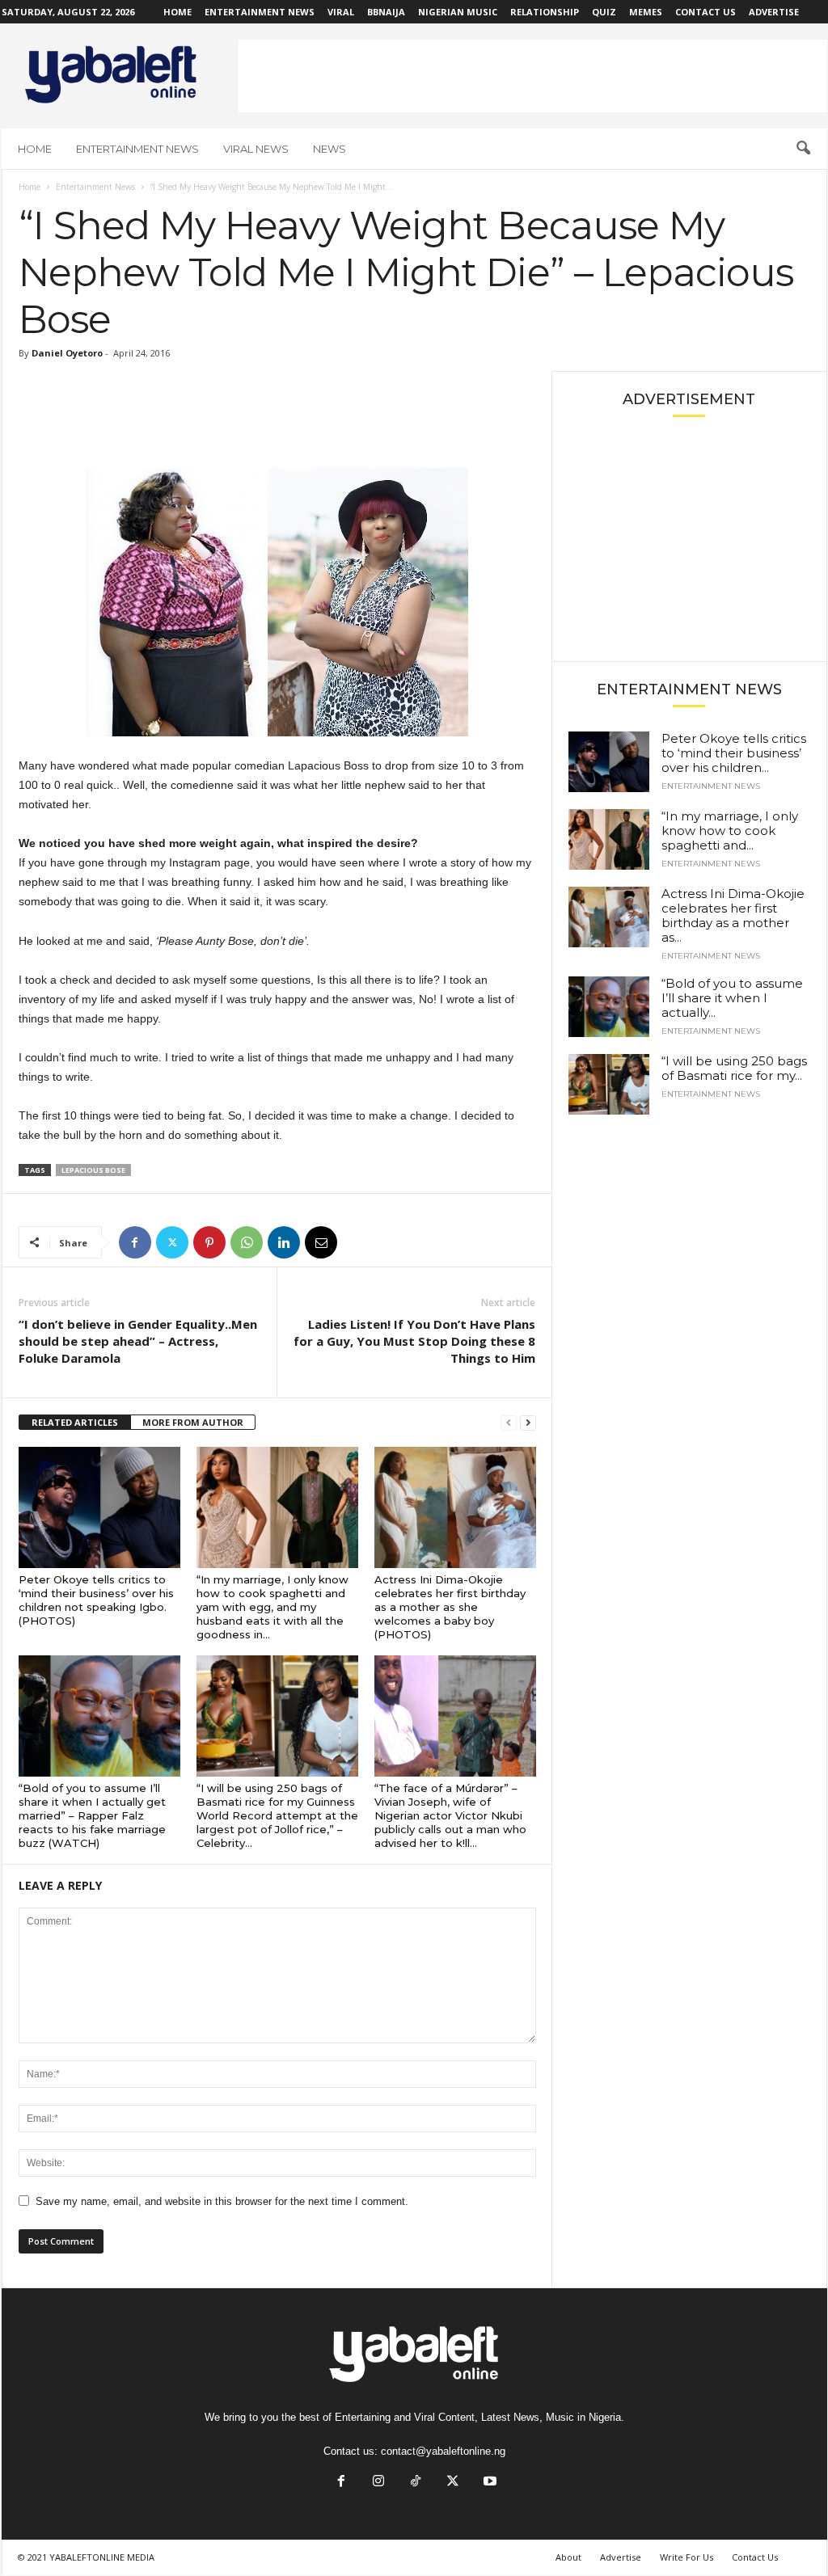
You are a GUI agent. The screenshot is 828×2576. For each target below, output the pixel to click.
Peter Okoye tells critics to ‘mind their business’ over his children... (734, 753)
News (330, 149)
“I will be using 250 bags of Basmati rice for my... (734, 1068)
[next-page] (528, 1423)
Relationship (545, 12)
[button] (803, 149)
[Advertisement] (533, 76)
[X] (172, 1242)
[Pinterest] (209, 1242)
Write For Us (686, 2557)
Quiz (604, 12)
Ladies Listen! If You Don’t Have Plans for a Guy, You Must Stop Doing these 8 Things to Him (414, 1341)
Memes (646, 12)
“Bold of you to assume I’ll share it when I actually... (732, 998)
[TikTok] (416, 2483)
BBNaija (386, 12)
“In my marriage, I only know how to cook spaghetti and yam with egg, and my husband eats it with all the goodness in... (272, 1607)
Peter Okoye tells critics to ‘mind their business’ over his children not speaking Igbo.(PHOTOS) (96, 1600)
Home (177, 12)
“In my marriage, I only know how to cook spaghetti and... (730, 831)
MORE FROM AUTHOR (193, 1422)
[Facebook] (135, 1242)
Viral (341, 12)
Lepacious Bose (93, 1170)
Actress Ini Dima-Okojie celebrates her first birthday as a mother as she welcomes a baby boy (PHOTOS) (450, 1607)
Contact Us (705, 12)
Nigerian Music (458, 12)
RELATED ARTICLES (75, 1422)
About (568, 2557)
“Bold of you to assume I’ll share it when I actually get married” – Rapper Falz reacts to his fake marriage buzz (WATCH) (92, 1815)
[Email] (321, 1242)
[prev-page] (509, 1423)
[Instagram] (378, 2483)
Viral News (256, 149)
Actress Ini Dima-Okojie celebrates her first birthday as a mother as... (733, 915)
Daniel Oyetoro (67, 353)
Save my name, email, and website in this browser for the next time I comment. (222, 2201)
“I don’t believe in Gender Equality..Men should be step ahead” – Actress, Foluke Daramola (138, 1341)
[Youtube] (488, 2483)
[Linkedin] (284, 1242)
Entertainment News (260, 12)
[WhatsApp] (247, 1242)
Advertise (774, 12)
